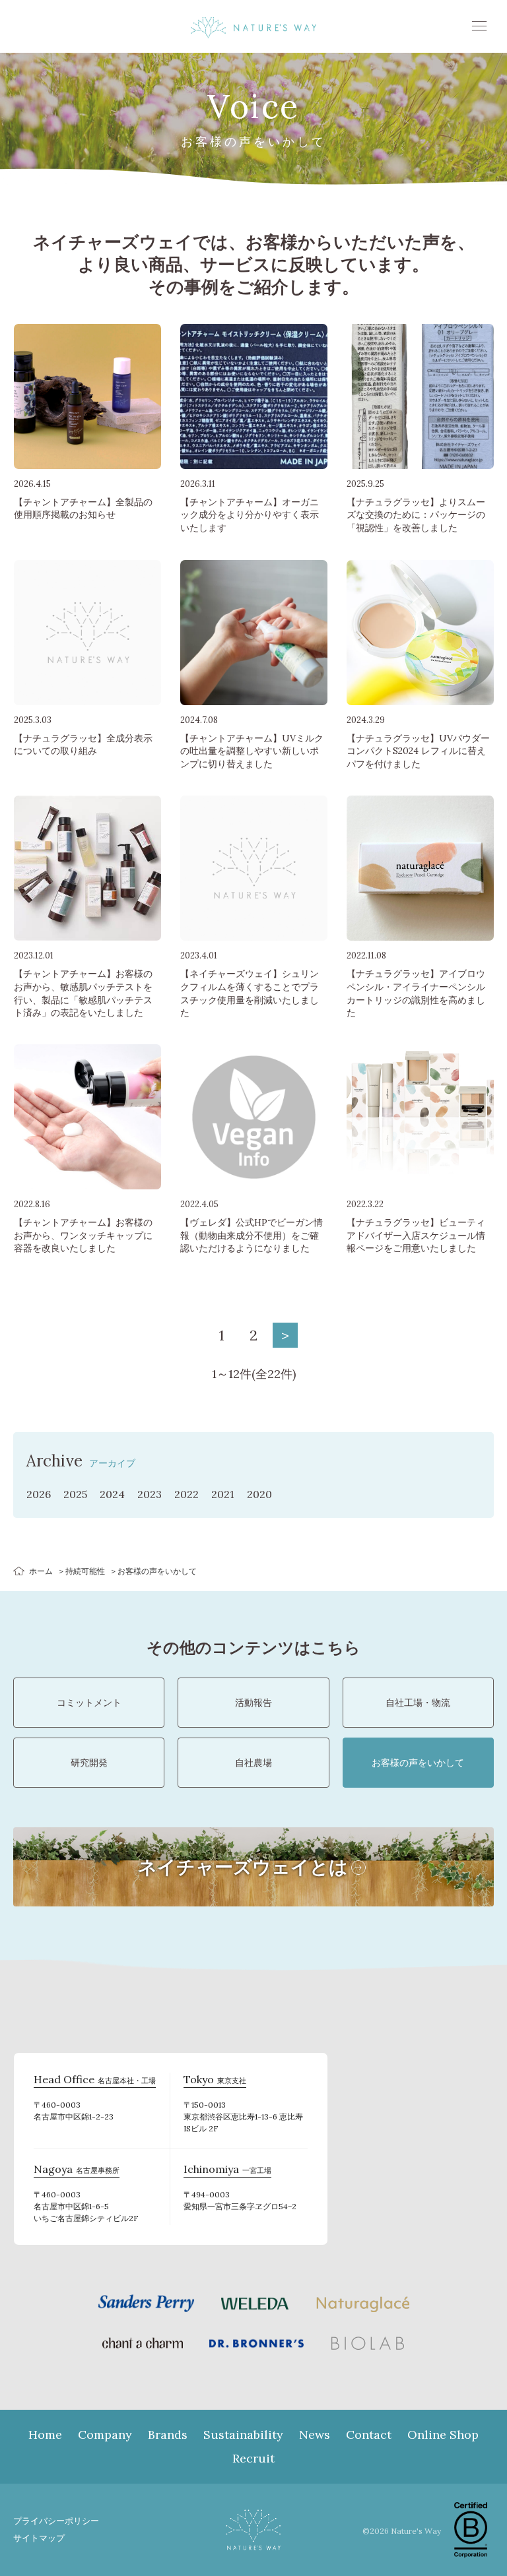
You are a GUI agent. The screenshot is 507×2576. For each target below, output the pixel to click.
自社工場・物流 (418, 1703)
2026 (39, 1494)
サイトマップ (39, 2538)
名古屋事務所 (77, 2171)
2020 (259, 1494)
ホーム (41, 1571)
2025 (75, 1494)
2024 (112, 1494)
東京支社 (215, 2081)
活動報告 (253, 1703)
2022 (186, 1494)
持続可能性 (85, 1571)
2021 (223, 1494)
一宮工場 (227, 2171)
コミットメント (89, 1703)
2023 (150, 1494)
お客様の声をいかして (418, 1763)
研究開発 (89, 1763)
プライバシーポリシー (56, 2521)
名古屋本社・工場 (95, 2081)
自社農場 (253, 1763)
